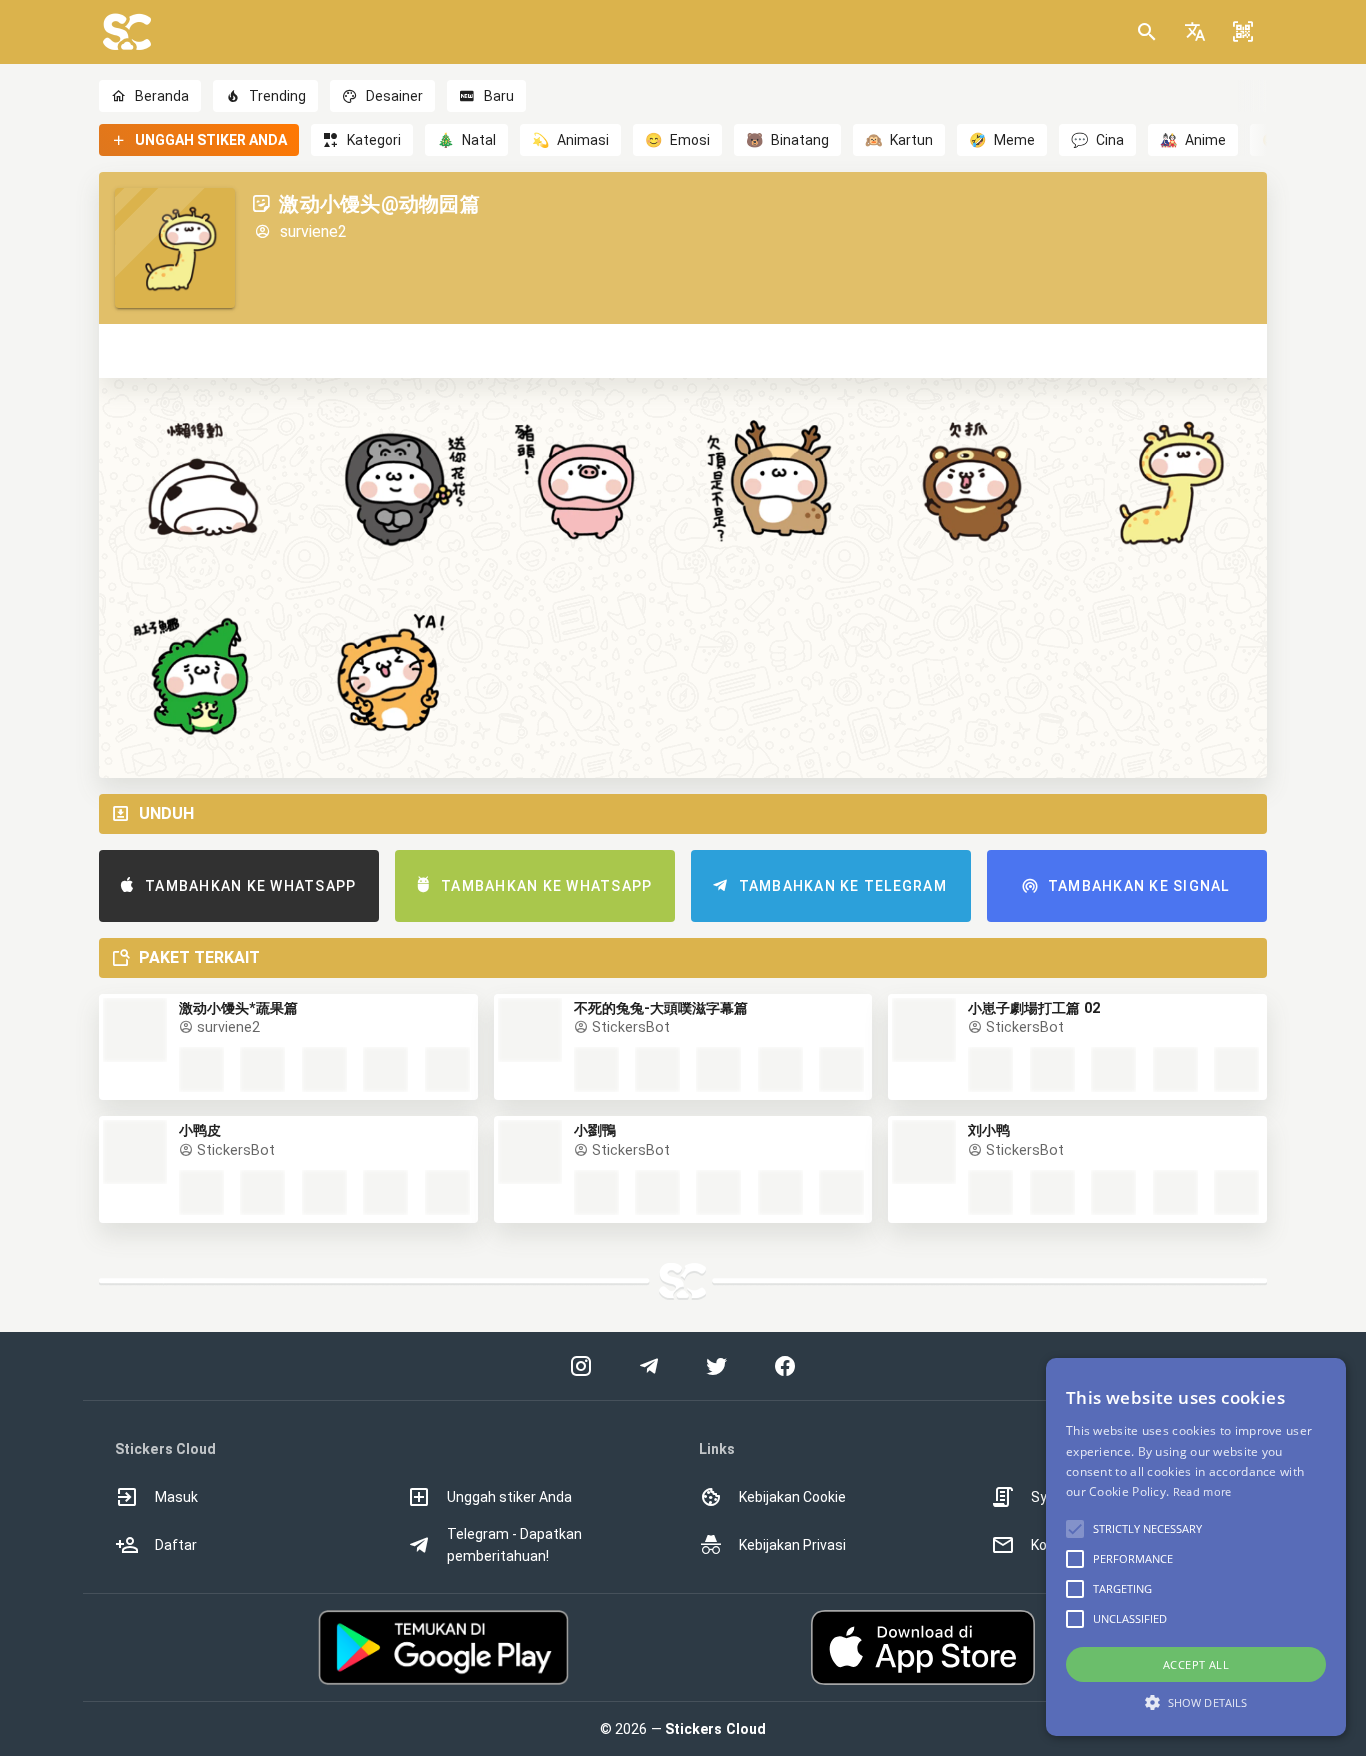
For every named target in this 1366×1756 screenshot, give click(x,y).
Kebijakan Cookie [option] (792, 1497)
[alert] (1196, 1547)
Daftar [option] (176, 1545)
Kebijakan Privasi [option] (792, 1545)
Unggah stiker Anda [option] (509, 1497)
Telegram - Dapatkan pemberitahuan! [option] (514, 1545)
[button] (1195, 32)
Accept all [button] (1196, 1664)
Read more (1202, 1491)
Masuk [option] (176, 1497)
